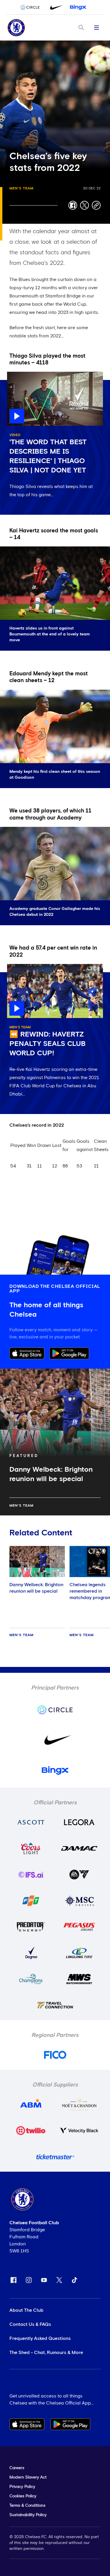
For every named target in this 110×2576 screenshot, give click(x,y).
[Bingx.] (78, 7)
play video (19, 375)
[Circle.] (32, 7)
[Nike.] (55, 7)
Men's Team (21, 189)
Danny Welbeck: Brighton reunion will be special (36, 1588)
